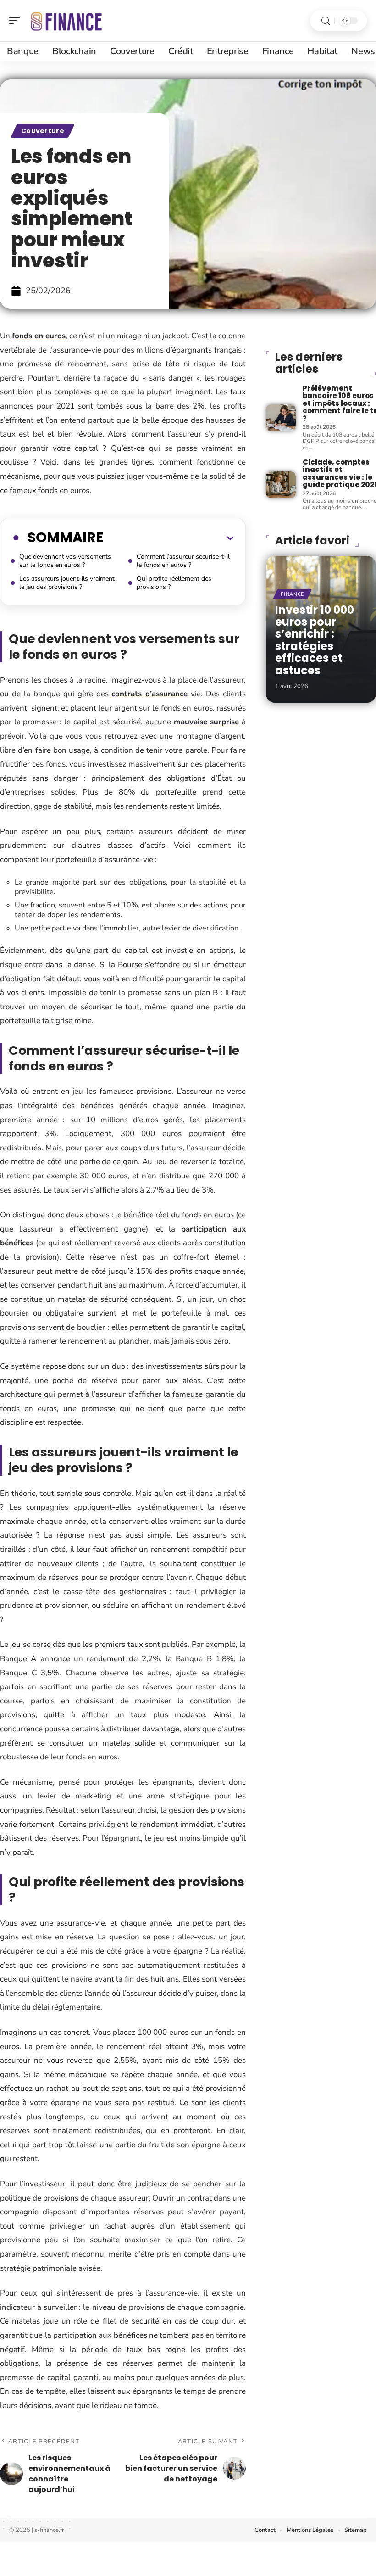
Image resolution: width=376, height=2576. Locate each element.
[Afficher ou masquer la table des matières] (168, 538)
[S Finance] (66, 21)
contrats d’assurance (149, 694)
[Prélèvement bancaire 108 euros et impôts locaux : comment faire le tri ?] (281, 418)
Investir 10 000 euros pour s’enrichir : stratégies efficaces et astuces (315, 640)
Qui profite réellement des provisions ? (174, 583)
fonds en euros (39, 336)
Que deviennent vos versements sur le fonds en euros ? (65, 561)
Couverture (43, 131)
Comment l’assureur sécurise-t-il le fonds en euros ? (183, 561)
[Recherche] (326, 21)
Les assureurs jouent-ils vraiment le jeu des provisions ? (67, 583)
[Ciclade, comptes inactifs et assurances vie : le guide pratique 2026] (281, 485)
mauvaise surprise (207, 722)
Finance (292, 594)
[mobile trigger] (17, 21)
